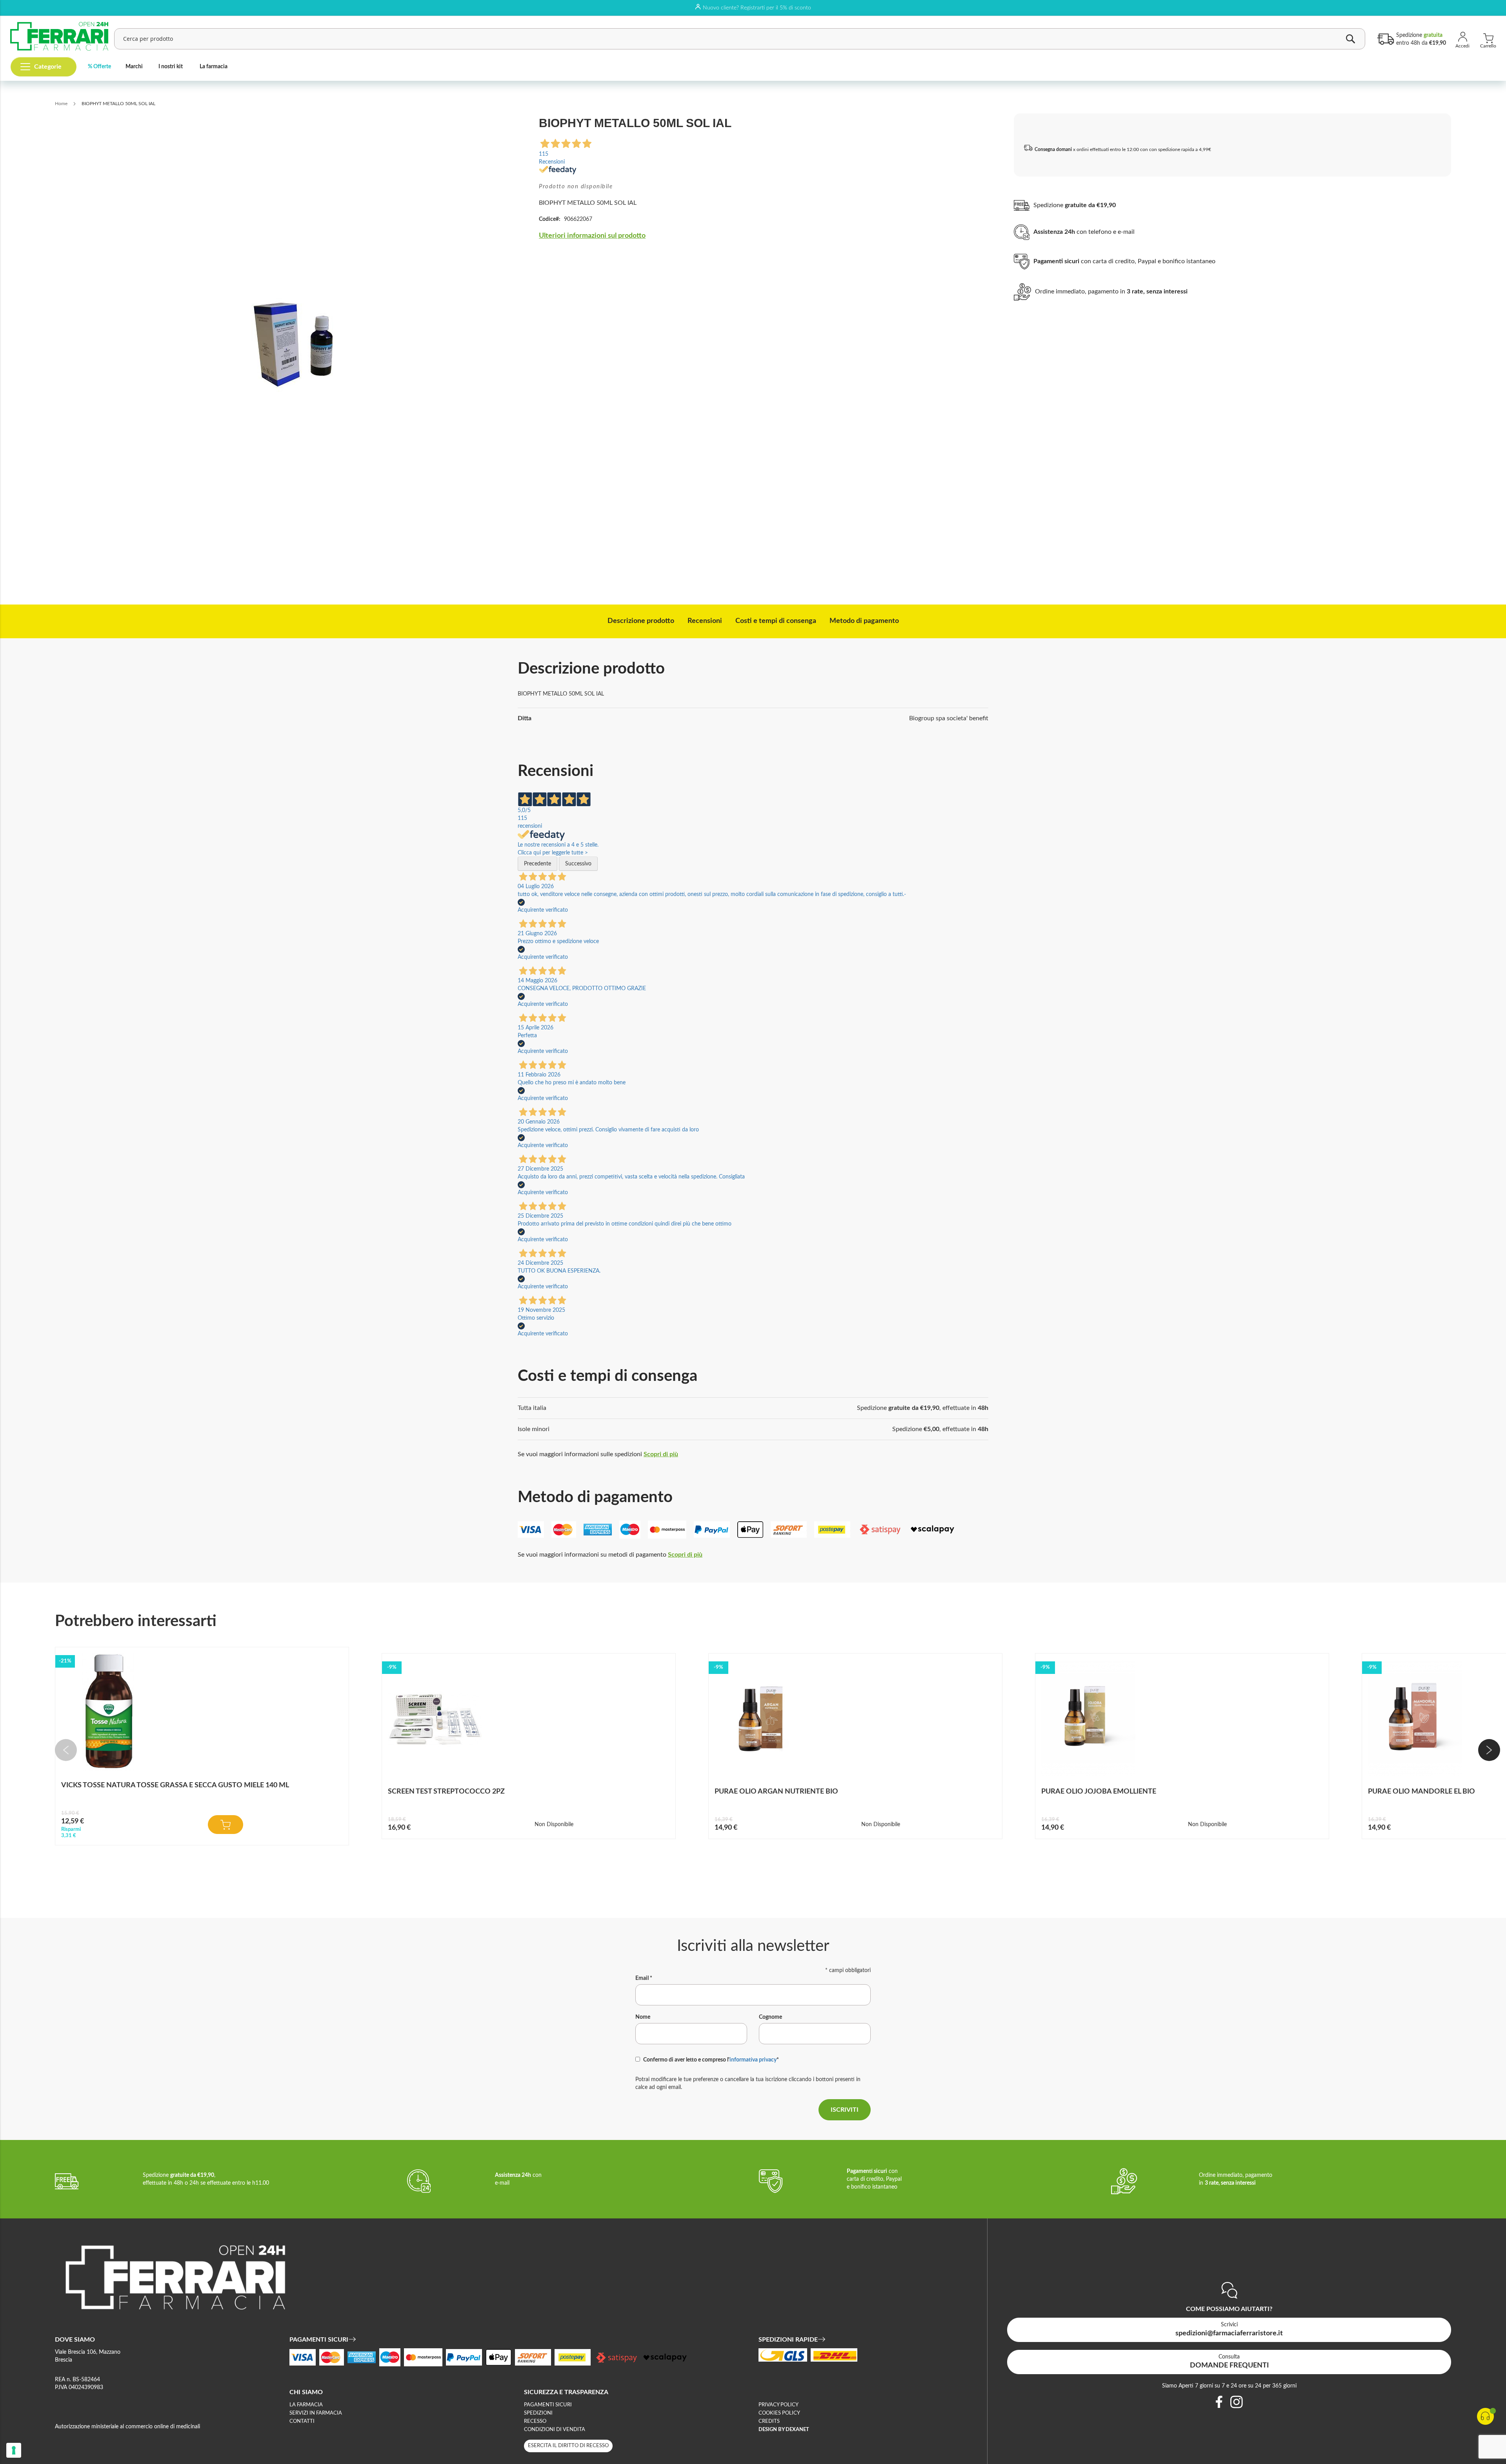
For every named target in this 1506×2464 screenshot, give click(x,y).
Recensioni (705, 621)
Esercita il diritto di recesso (568, 2446)
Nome (643, 2017)
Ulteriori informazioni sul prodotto (592, 236)
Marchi (134, 67)
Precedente (537, 864)
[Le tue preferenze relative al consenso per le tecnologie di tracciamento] (14, 2450)
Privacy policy (778, 2405)
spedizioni (538, 2413)
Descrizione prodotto (641, 621)
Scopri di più (661, 1454)
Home (61, 104)
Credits (769, 2421)
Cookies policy (779, 2413)
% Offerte (99, 67)
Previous (66, 1750)
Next (1489, 1750)
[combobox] (740, 39)
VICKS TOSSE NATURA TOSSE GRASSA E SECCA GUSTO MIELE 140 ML (175, 1785)
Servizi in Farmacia (316, 2413)
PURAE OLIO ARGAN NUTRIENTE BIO (776, 1792)
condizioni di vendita (555, 2430)
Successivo (578, 864)
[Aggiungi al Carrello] (226, 1825)
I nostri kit (171, 67)
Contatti (302, 2421)
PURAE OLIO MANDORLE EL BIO (1421, 1792)
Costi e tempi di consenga (776, 621)
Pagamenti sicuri (548, 2405)
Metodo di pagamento (864, 621)
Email (644, 1978)
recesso (535, 2421)
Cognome (770, 2017)
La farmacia (214, 67)
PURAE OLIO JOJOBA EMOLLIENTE (1099, 1792)
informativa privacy (753, 2060)
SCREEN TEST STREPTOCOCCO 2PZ (446, 1792)
